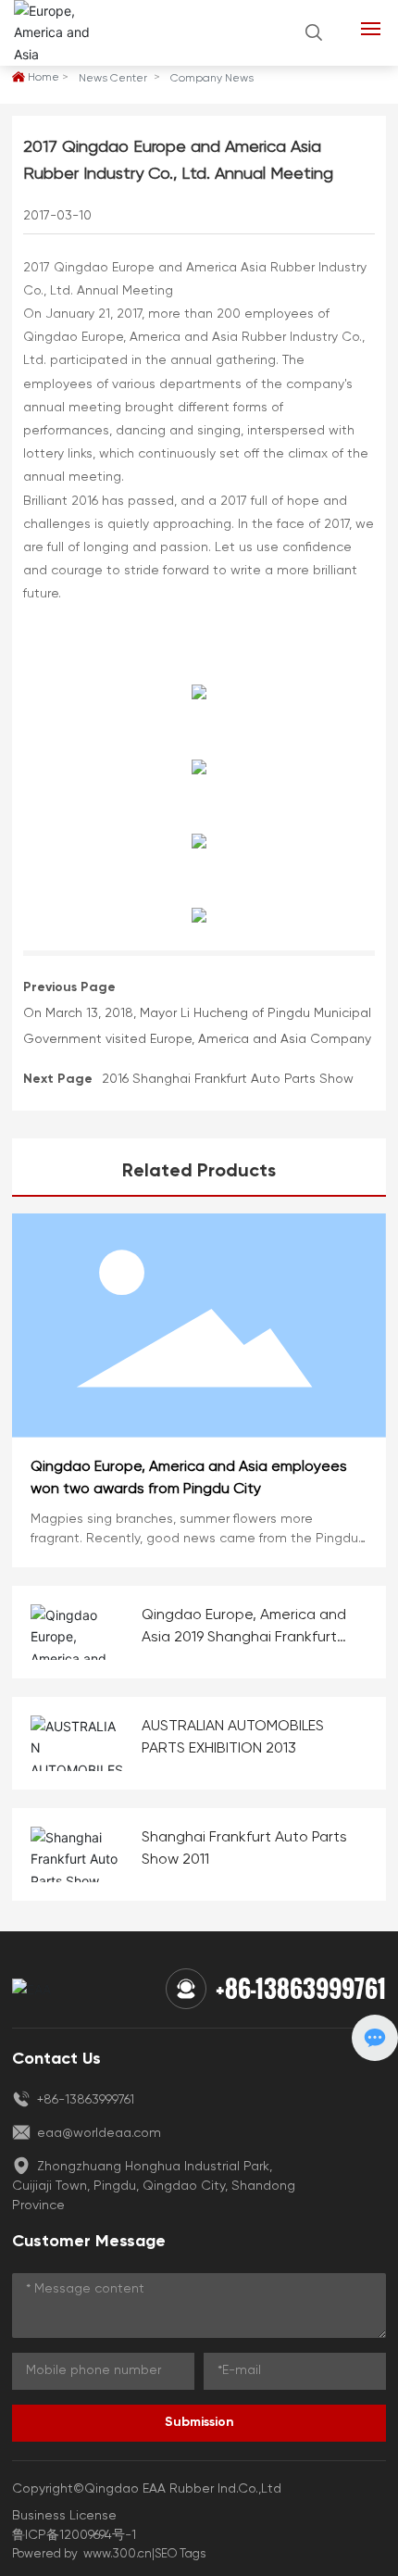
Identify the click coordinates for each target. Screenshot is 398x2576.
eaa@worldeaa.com (97, 2133)
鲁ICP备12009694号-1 (74, 2535)
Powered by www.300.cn (82, 2554)
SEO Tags (180, 2554)
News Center (113, 79)
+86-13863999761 (301, 1988)
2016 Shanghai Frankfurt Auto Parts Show (228, 1079)
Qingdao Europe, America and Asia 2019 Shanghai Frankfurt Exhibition (244, 1638)
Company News (212, 79)
